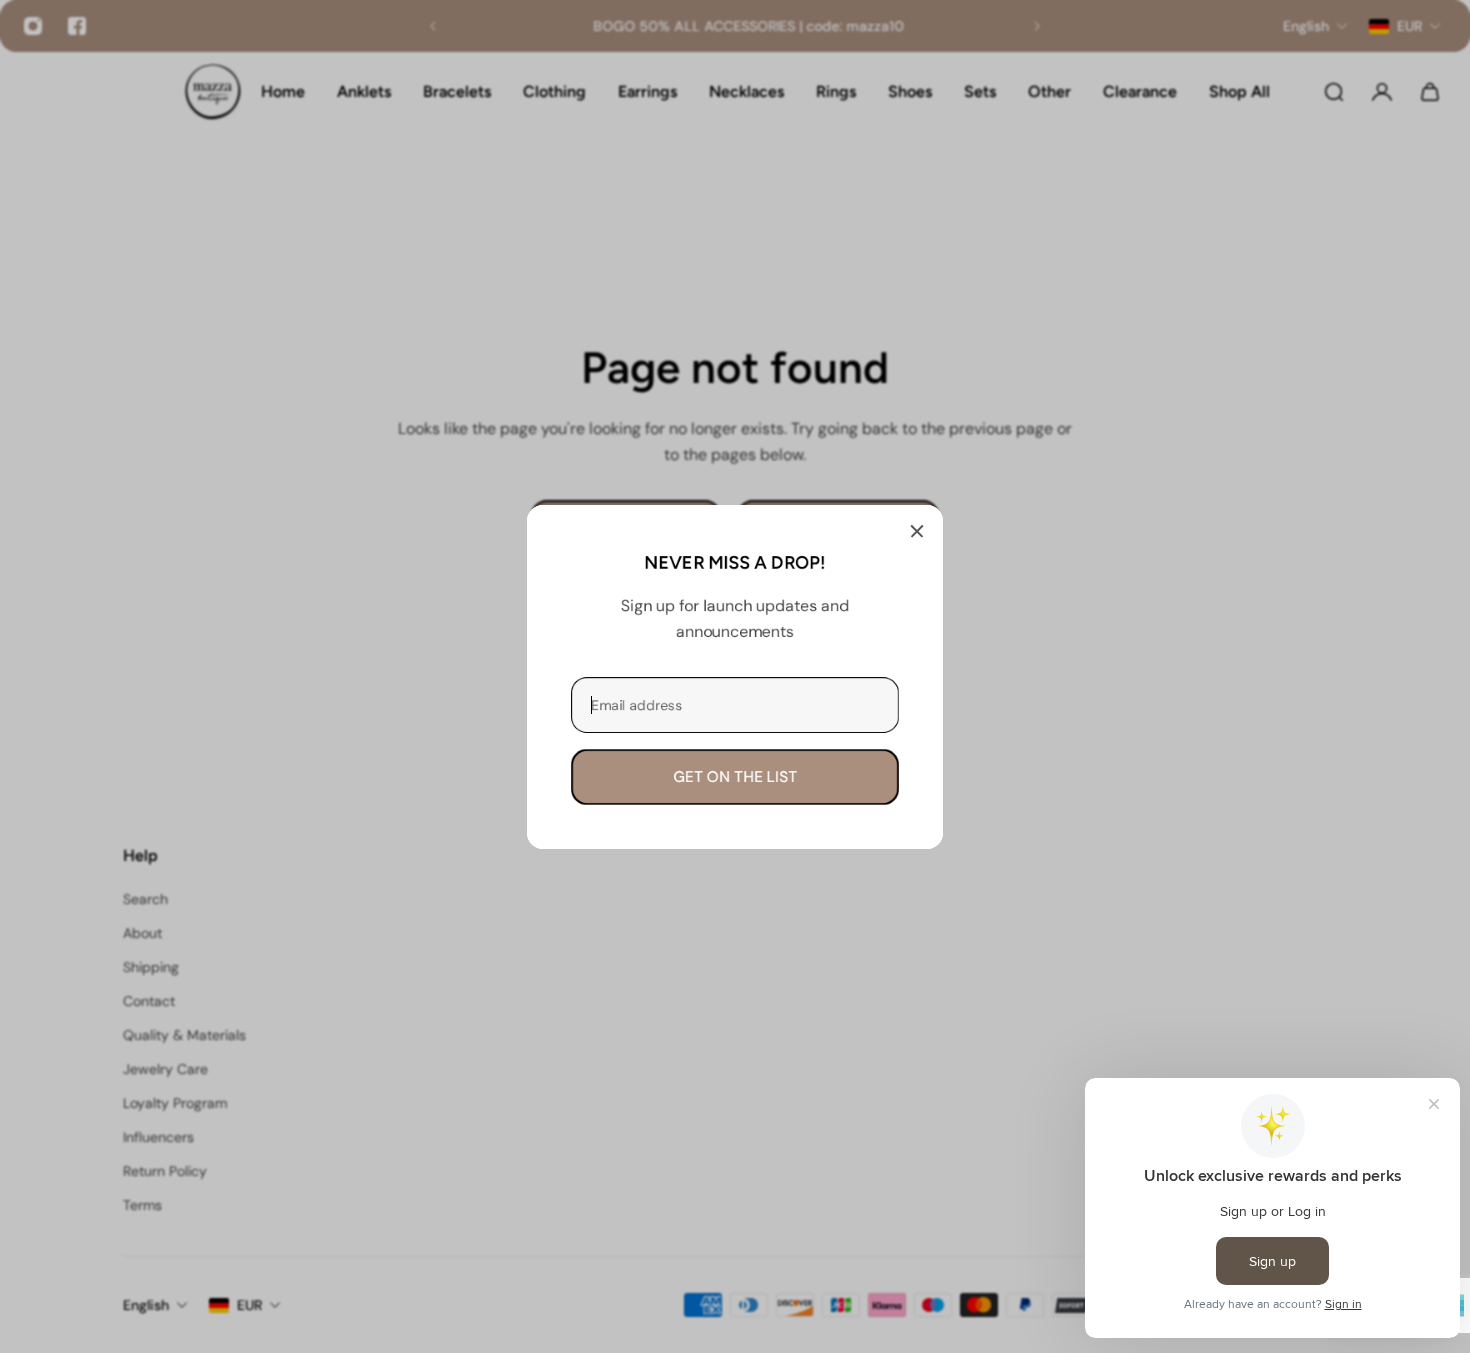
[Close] (917, 531)
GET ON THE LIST (735, 776)
